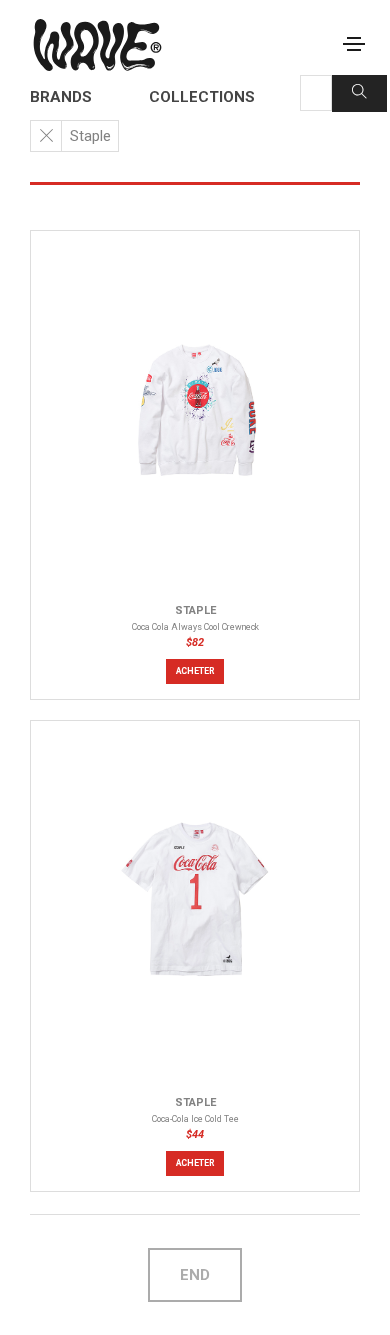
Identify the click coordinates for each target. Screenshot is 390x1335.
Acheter (195, 671)
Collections (202, 97)
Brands (61, 97)
